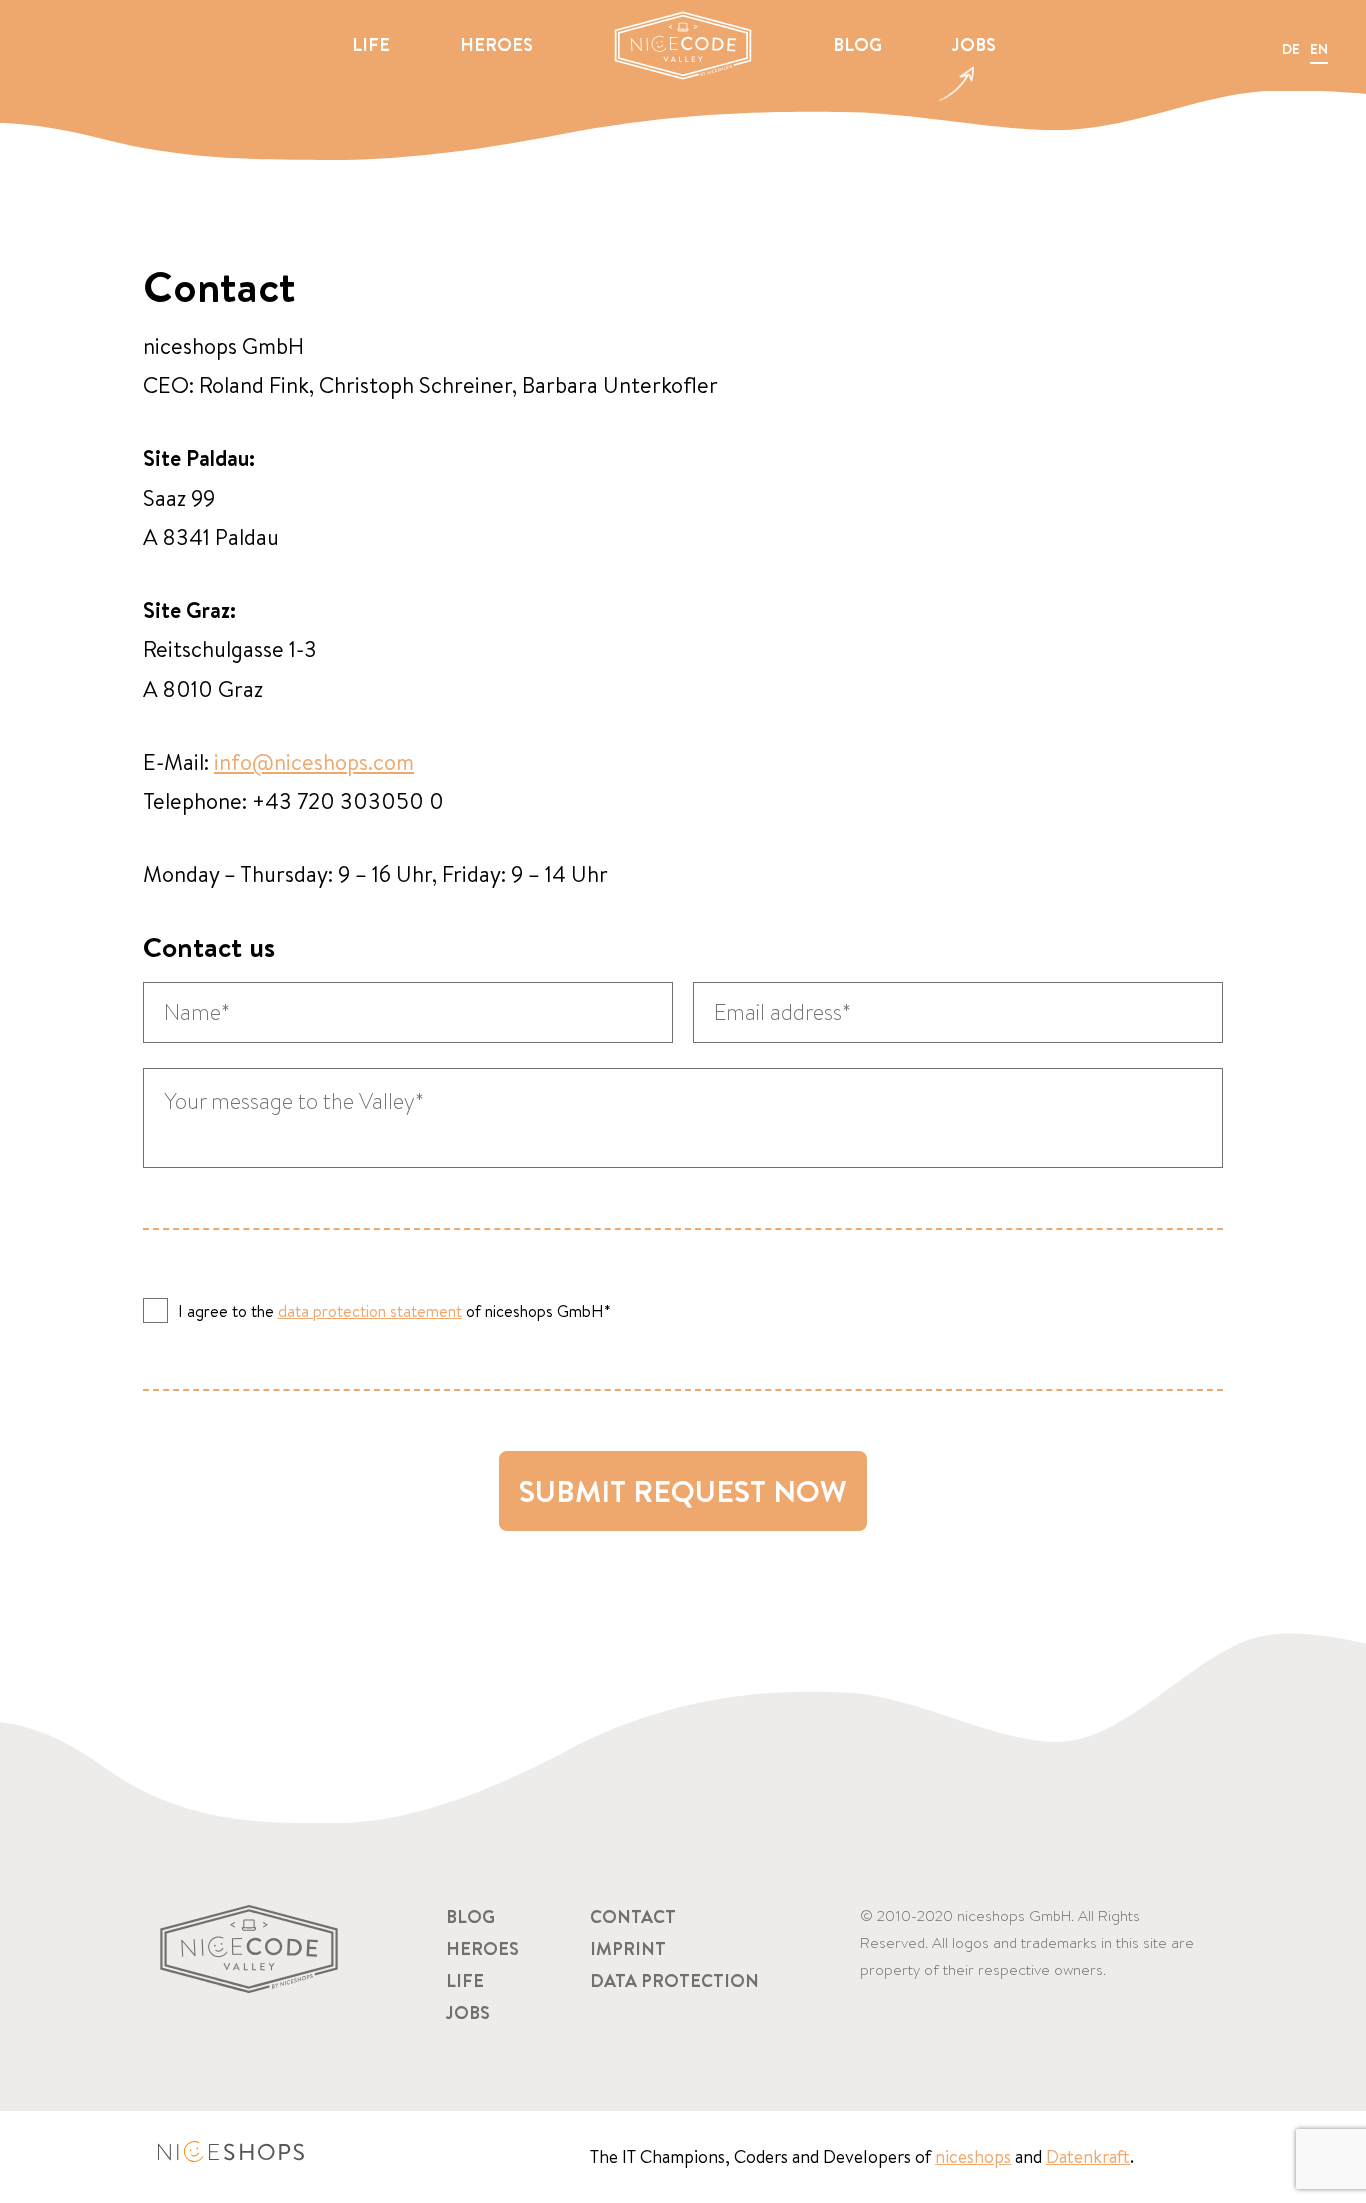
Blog (857, 44)
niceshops (973, 2156)
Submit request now (683, 1491)
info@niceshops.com (314, 762)
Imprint (628, 1948)
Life (371, 44)
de (1291, 49)
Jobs (974, 44)
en (1319, 49)
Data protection (674, 1980)
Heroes (496, 44)
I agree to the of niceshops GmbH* (394, 1310)
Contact (633, 1916)
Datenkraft (1088, 2156)
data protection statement (370, 1311)
